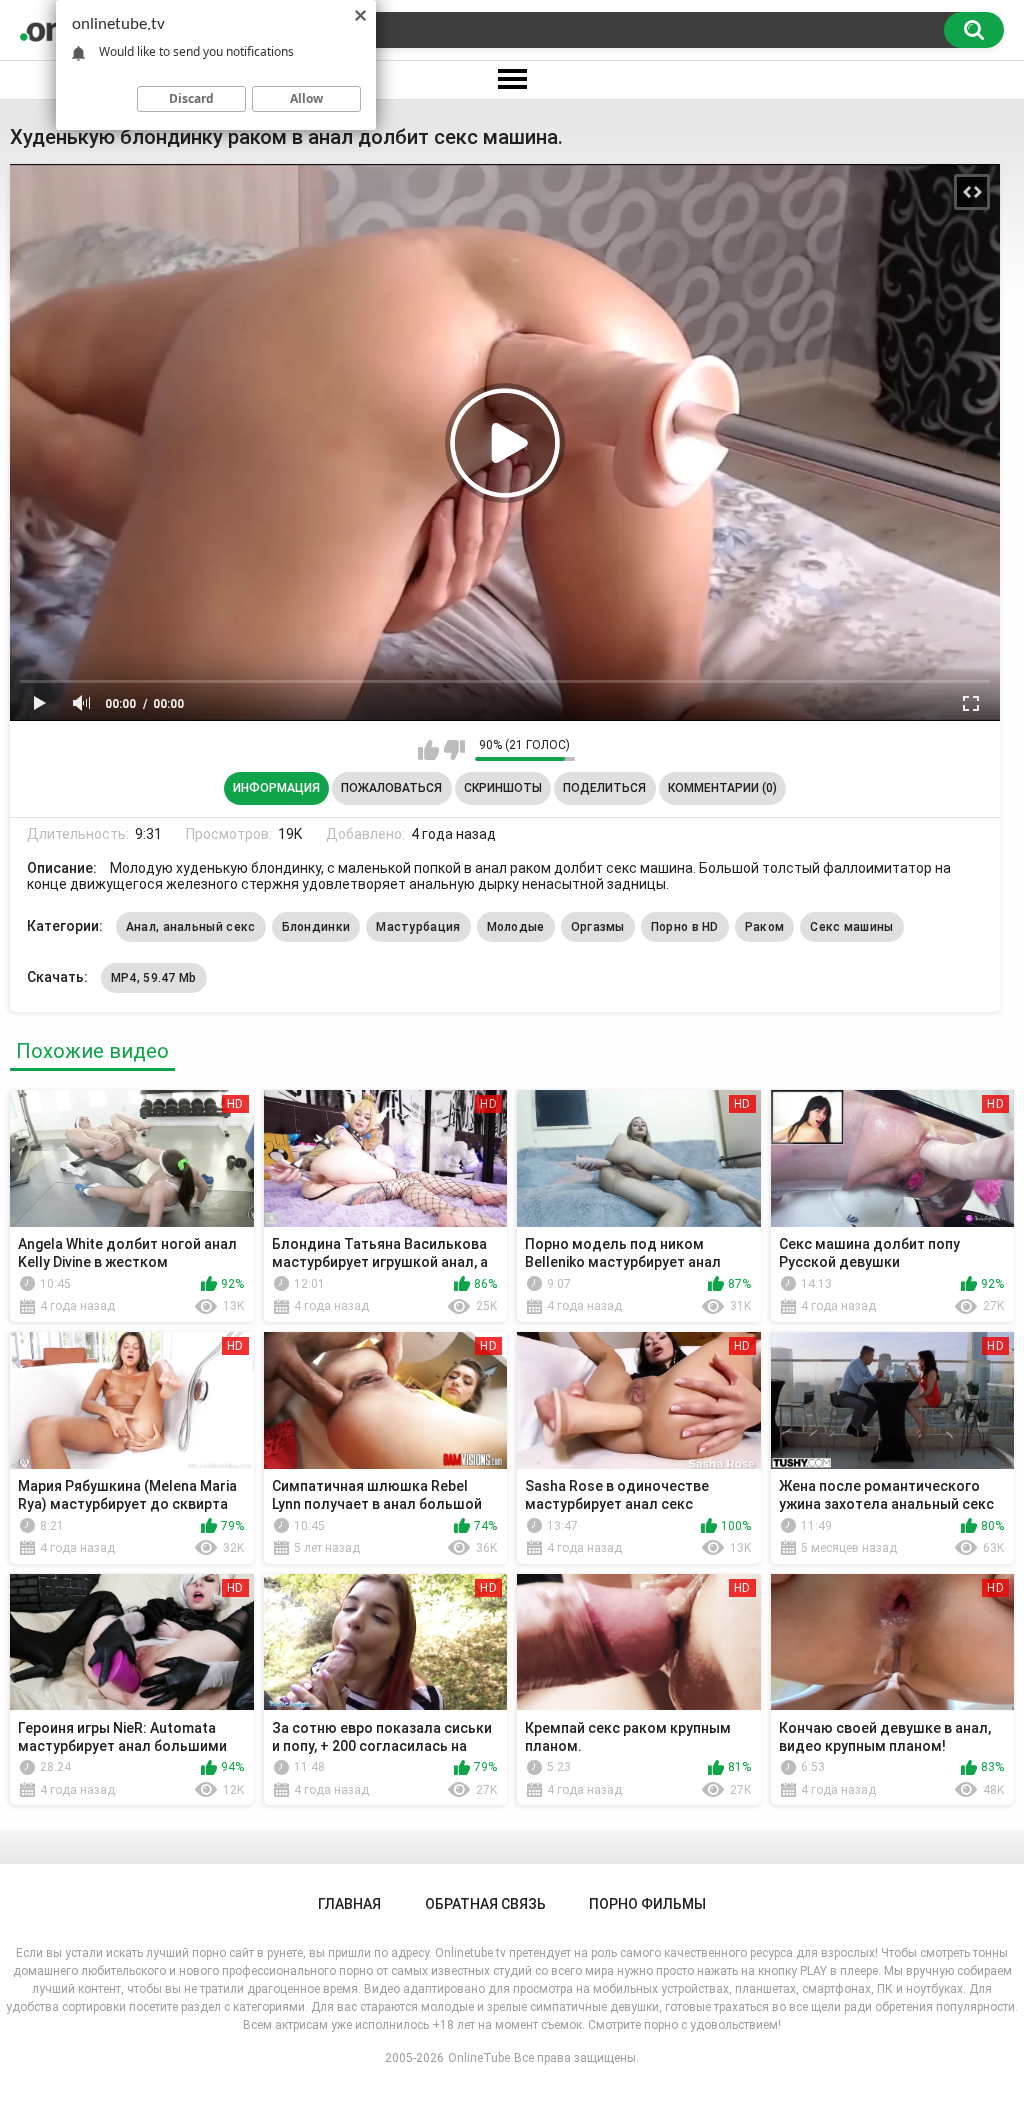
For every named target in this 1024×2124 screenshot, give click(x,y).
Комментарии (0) (722, 788)
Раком (765, 927)
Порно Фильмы (647, 1904)
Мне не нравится (454, 750)
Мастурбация (418, 927)
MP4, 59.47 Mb (154, 978)
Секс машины (851, 927)
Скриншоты (503, 788)
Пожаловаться (391, 788)
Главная (349, 1904)
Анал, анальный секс (191, 927)
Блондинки (316, 927)
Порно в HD (685, 927)
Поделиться (604, 788)
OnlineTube (479, 2058)
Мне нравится (428, 750)
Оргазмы (598, 927)
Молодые (516, 927)
